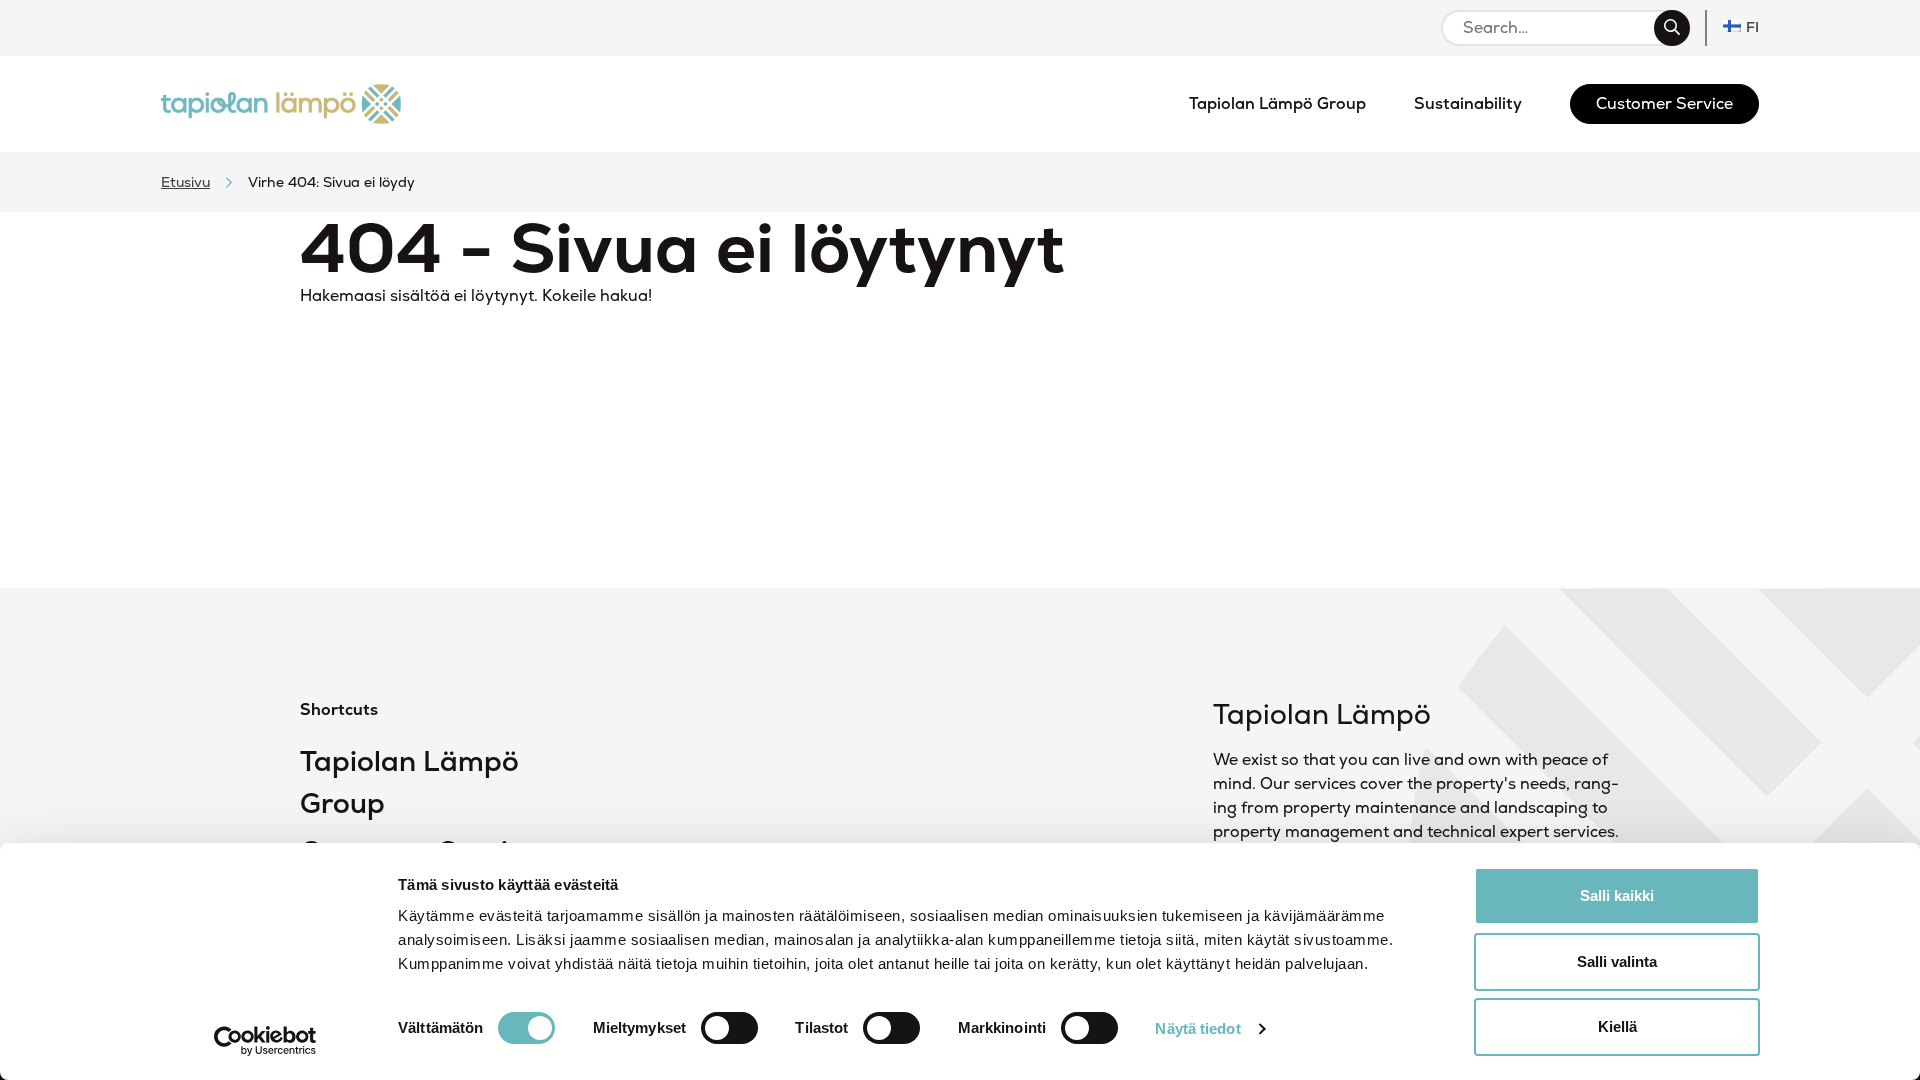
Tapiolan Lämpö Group (409, 782)
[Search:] (1556, 28)
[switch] (729, 1028)
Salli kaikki (1617, 895)
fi (1752, 27)
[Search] (1672, 28)
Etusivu (185, 182)
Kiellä (1617, 1026)
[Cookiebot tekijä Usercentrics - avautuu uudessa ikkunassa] (265, 1041)
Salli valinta (1617, 961)
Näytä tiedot (1197, 1028)
